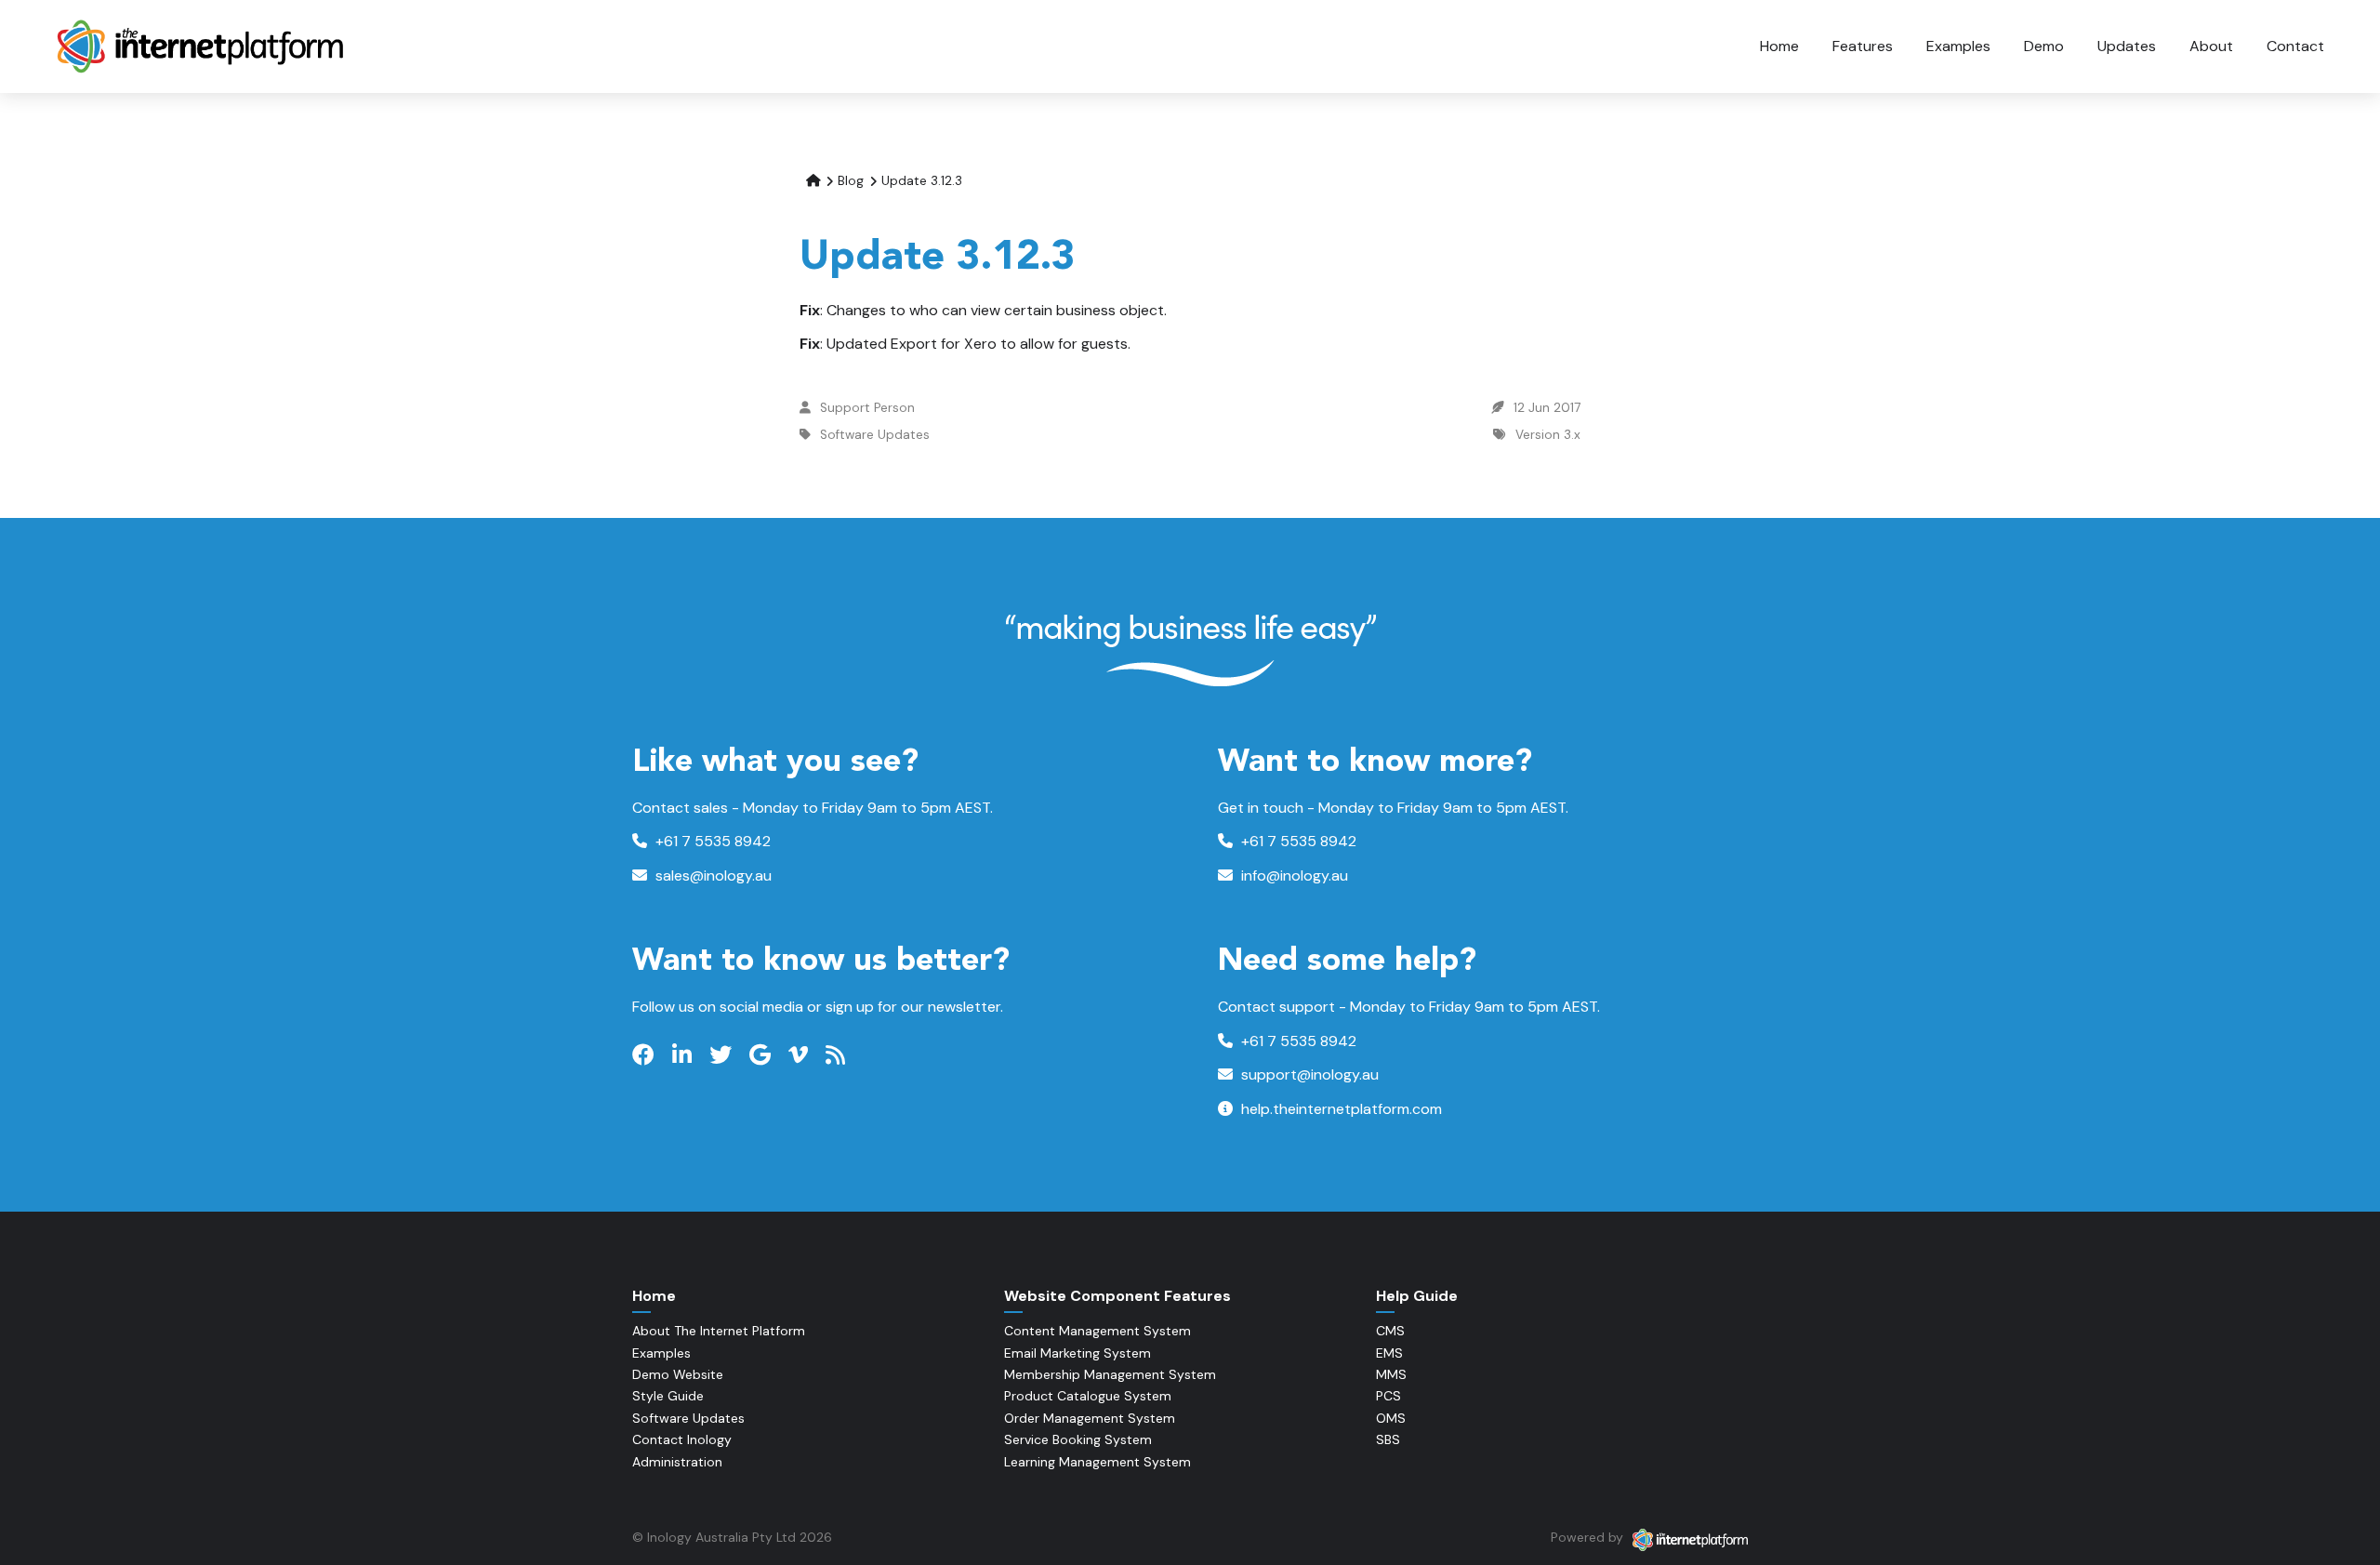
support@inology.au (1308, 1074)
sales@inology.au (712, 875)
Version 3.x (1548, 435)
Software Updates (875, 435)
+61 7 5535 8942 (711, 841)
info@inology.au (1293, 875)
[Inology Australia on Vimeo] (800, 1055)
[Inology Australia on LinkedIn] (684, 1055)
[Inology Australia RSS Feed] (838, 1055)
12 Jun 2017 (1547, 408)
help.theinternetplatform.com (1340, 1109)
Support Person (867, 408)
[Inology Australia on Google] (762, 1055)
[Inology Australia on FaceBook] (646, 1055)
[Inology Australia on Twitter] (723, 1055)
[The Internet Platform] (202, 46)
